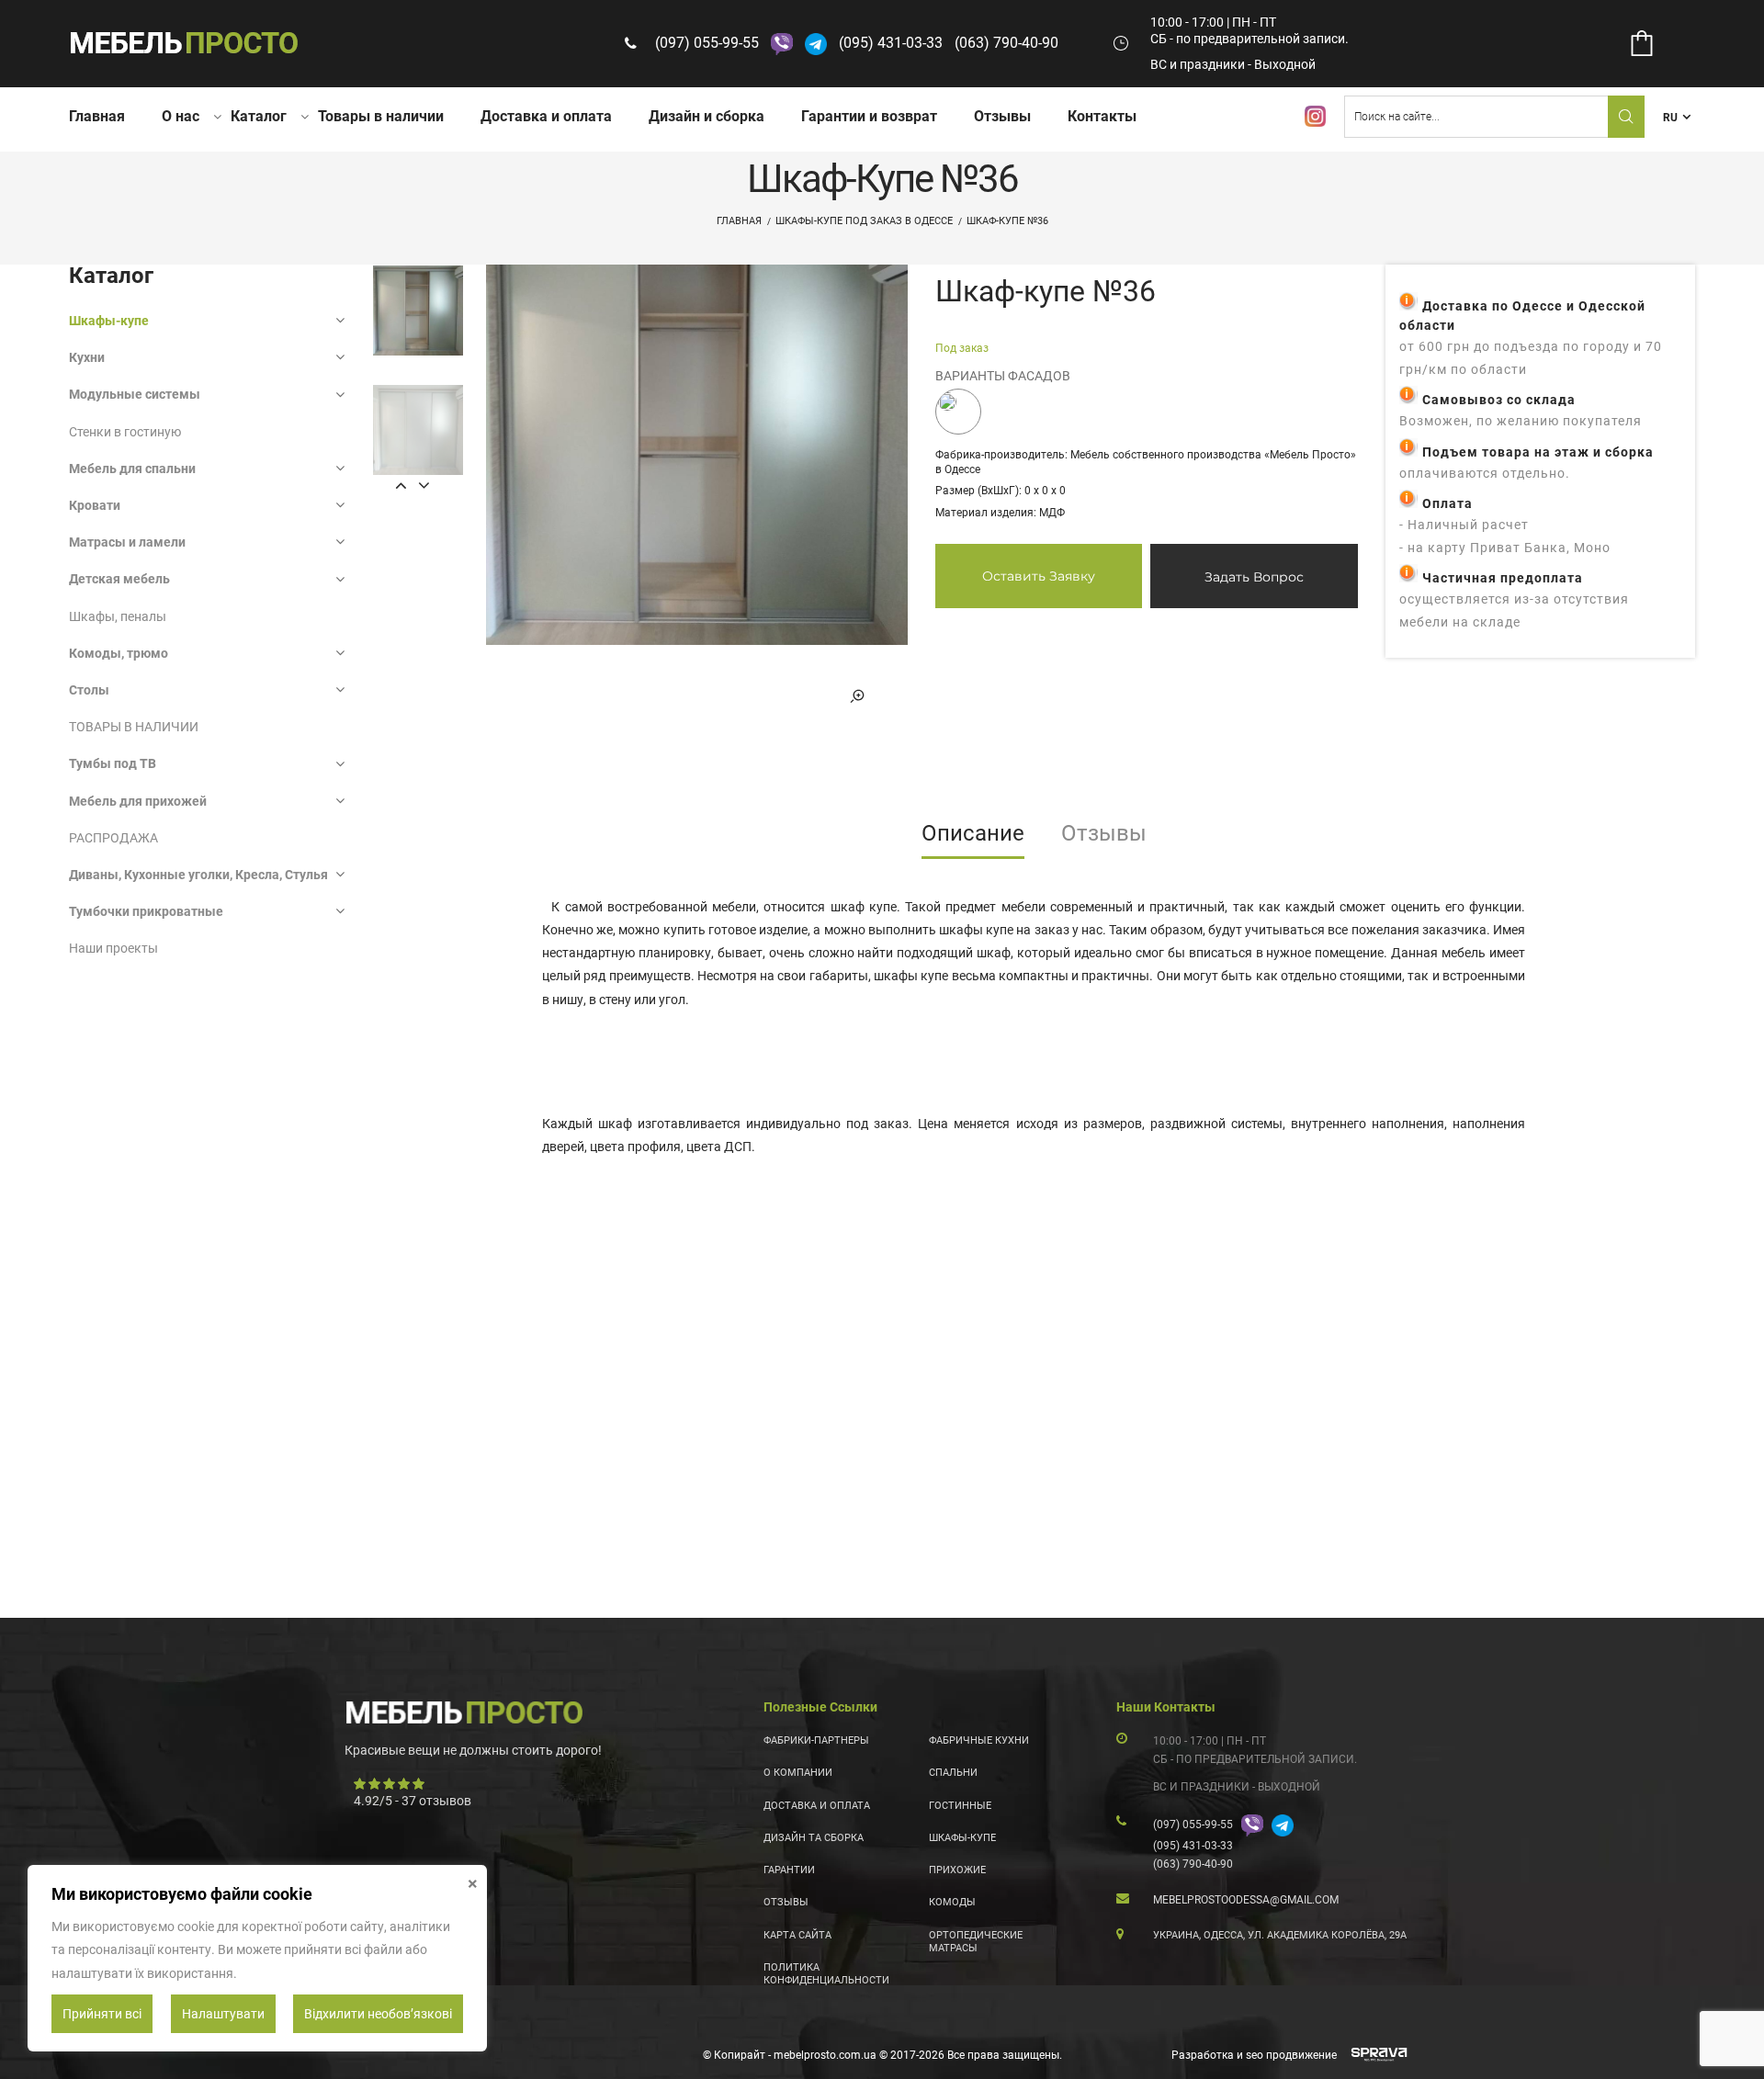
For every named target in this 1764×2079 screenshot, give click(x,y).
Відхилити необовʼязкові (378, 2014)
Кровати (95, 505)
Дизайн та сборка (814, 1838)
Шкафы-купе (109, 321)
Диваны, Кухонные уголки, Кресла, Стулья (198, 875)
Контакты (1102, 116)
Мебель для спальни (132, 469)
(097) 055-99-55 (707, 43)
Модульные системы (135, 394)
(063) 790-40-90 (1006, 43)
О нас (181, 116)
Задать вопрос (1254, 577)
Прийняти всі (102, 2014)
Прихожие (957, 1870)
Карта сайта (797, 1935)
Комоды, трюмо (119, 653)
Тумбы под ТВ (113, 763)
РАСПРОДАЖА (113, 838)
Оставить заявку (1039, 576)
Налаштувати (223, 2014)
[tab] (973, 840)
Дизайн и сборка (707, 116)
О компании (798, 1773)
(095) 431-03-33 (891, 43)
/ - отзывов (413, 1801)
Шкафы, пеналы (118, 616)
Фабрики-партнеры (816, 1740)
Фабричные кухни (979, 1740)
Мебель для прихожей (138, 801)
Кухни (87, 357)
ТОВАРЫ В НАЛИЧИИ (134, 727)
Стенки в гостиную (125, 432)
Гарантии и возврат (869, 116)
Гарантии (789, 1870)
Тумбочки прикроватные (146, 911)
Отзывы (1002, 116)
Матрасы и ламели (127, 542)
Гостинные (960, 1806)
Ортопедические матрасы (976, 1942)
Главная (97, 116)
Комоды (952, 1902)
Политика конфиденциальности (826, 1974)
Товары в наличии (381, 116)
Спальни (953, 1773)
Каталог (259, 116)
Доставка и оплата (546, 116)
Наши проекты (113, 948)
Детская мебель (119, 579)
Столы (89, 690)
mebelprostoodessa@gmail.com (1246, 1900)
